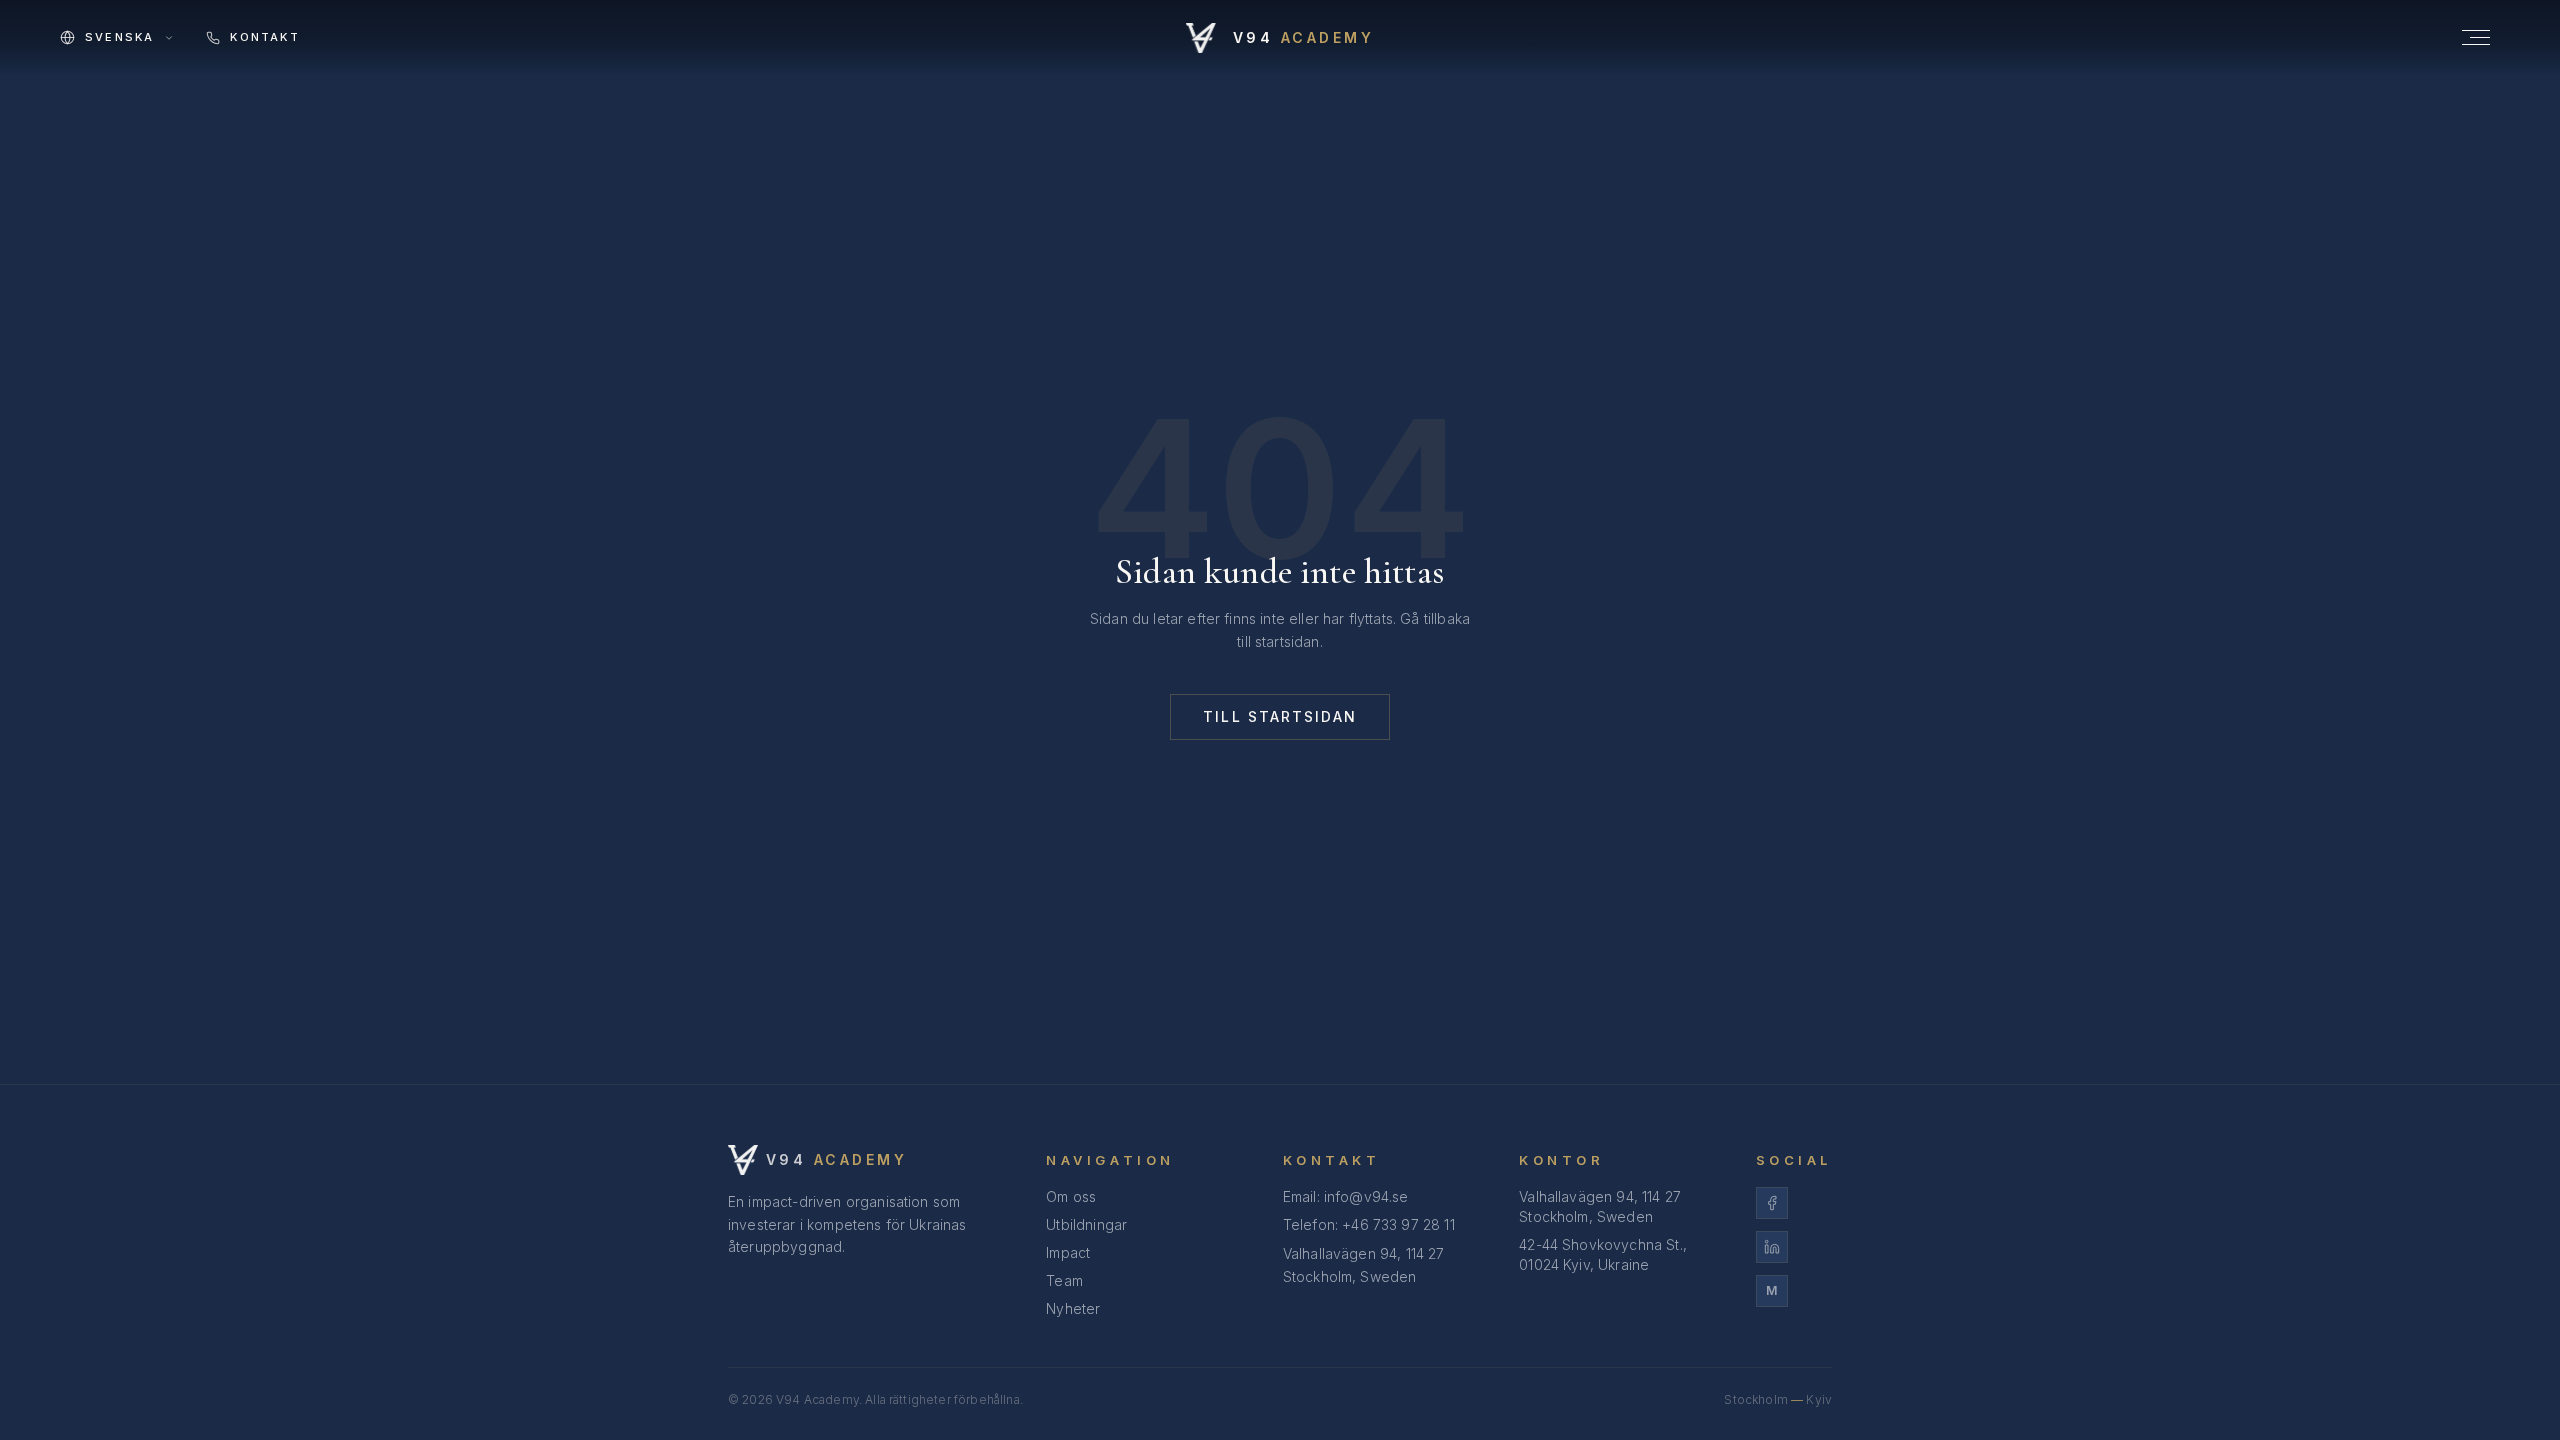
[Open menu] (2476, 37)
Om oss (1071, 1196)
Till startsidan (1280, 716)
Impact (1068, 1252)
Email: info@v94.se (1346, 1196)
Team (1064, 1280)
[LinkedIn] (1794, 1247)
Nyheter (1073, 1308)
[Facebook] (1794, 1203)
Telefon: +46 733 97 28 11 (1369, 1224)
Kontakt (264, 37)
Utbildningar (1086, 1224)
